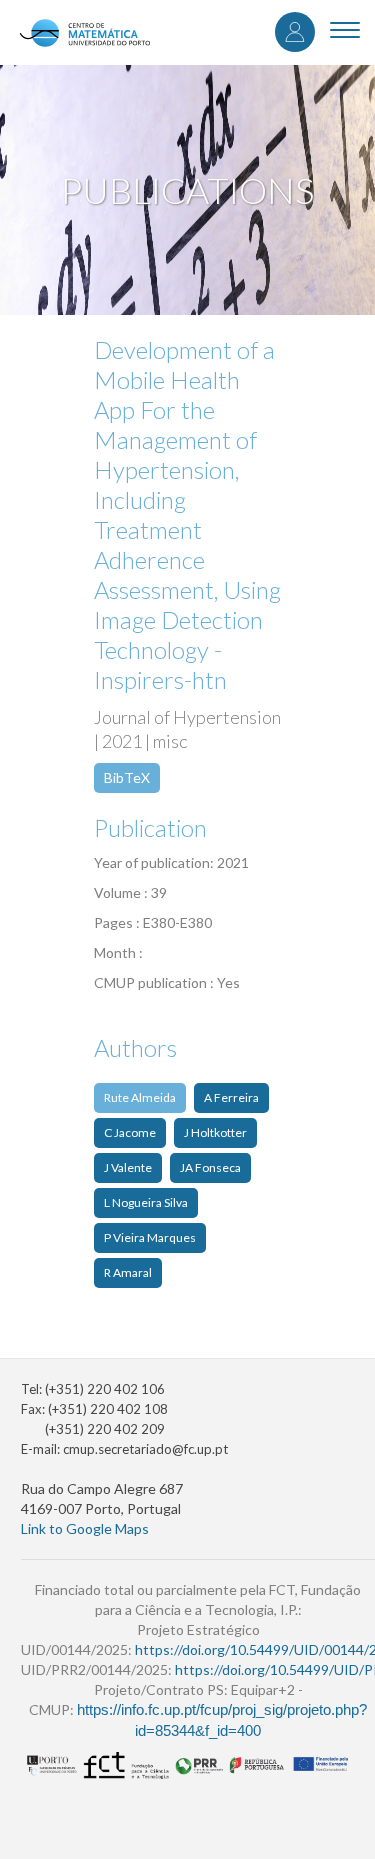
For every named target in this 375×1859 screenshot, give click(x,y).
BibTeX (127, 777)
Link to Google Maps (85, 1528)
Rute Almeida (140, 1097)
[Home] (84, 32)
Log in (295, 32)
